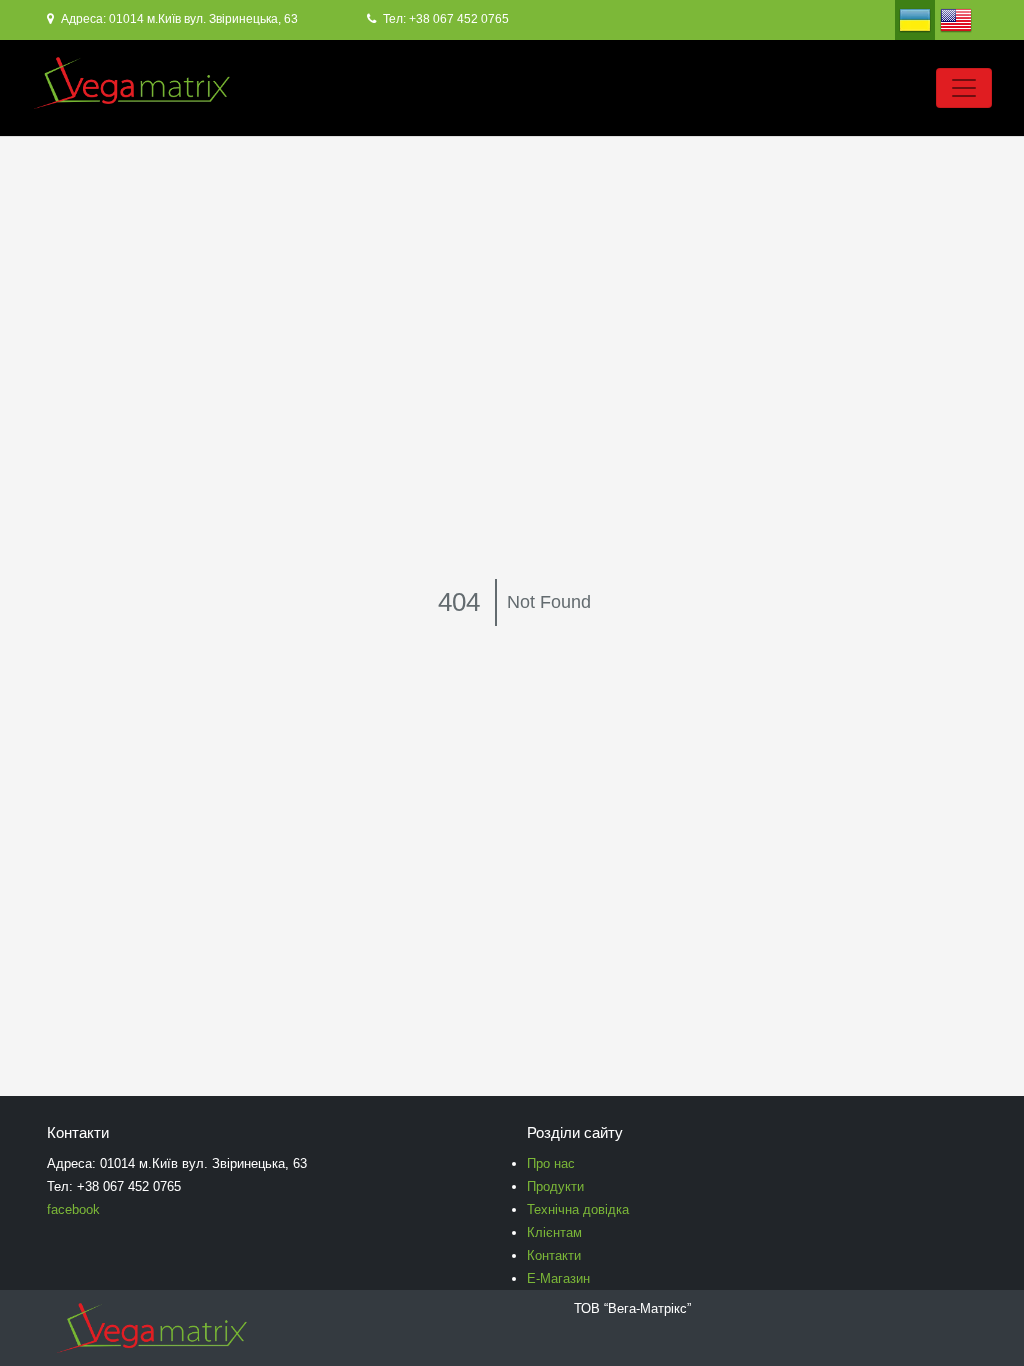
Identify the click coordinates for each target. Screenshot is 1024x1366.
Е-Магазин (558, 1278)
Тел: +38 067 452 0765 (444, 19)
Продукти (555, 1186)
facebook (73, 1209)
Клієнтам (554, 1232)
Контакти (554, 1255)
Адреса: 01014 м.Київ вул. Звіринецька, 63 (178, 19)
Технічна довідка (578, 1209)
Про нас (551, 1163)
